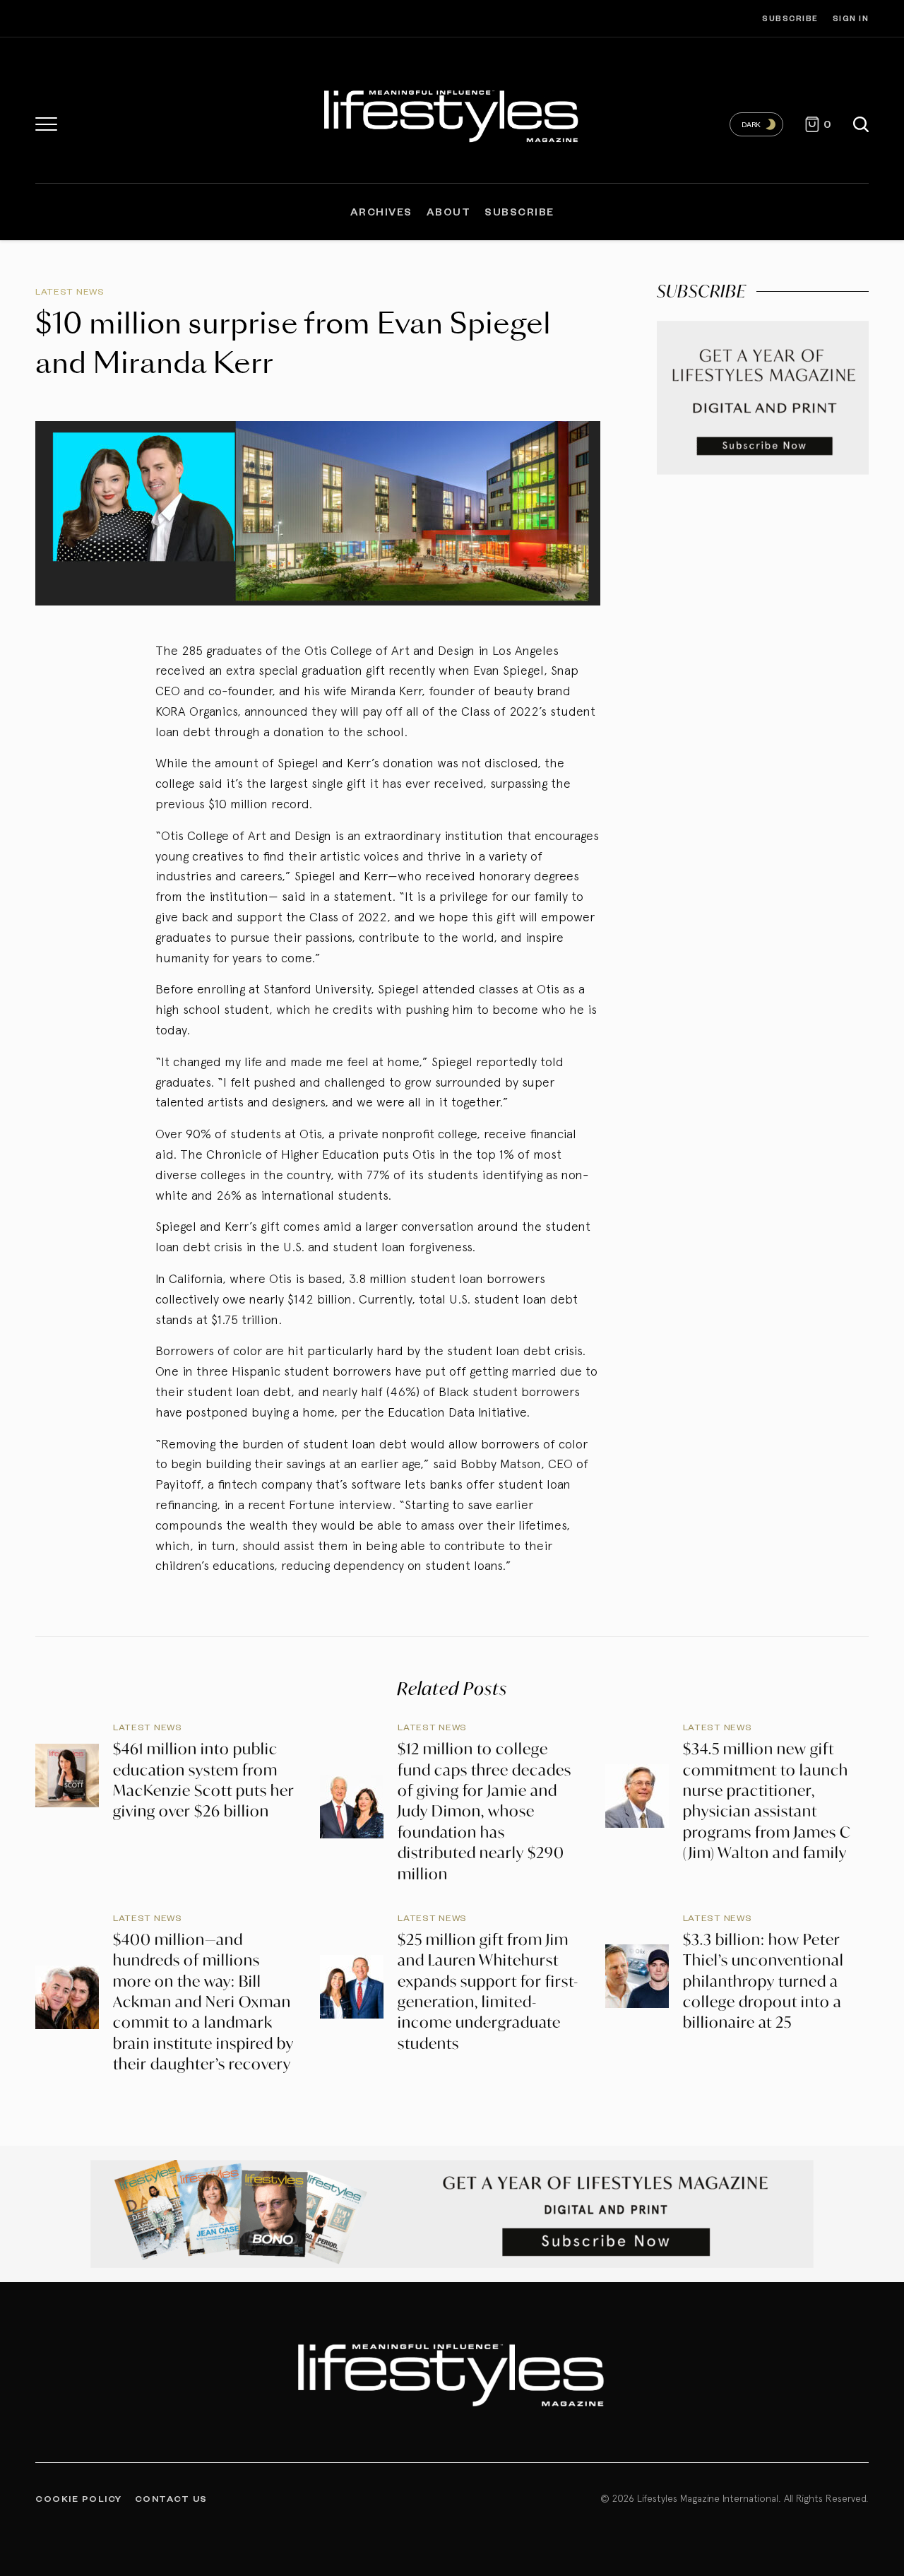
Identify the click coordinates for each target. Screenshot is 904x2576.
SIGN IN (851, 18)
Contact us (171, 2498)
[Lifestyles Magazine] (452, 114)
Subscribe (790, 18)
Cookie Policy (79, 2498)
